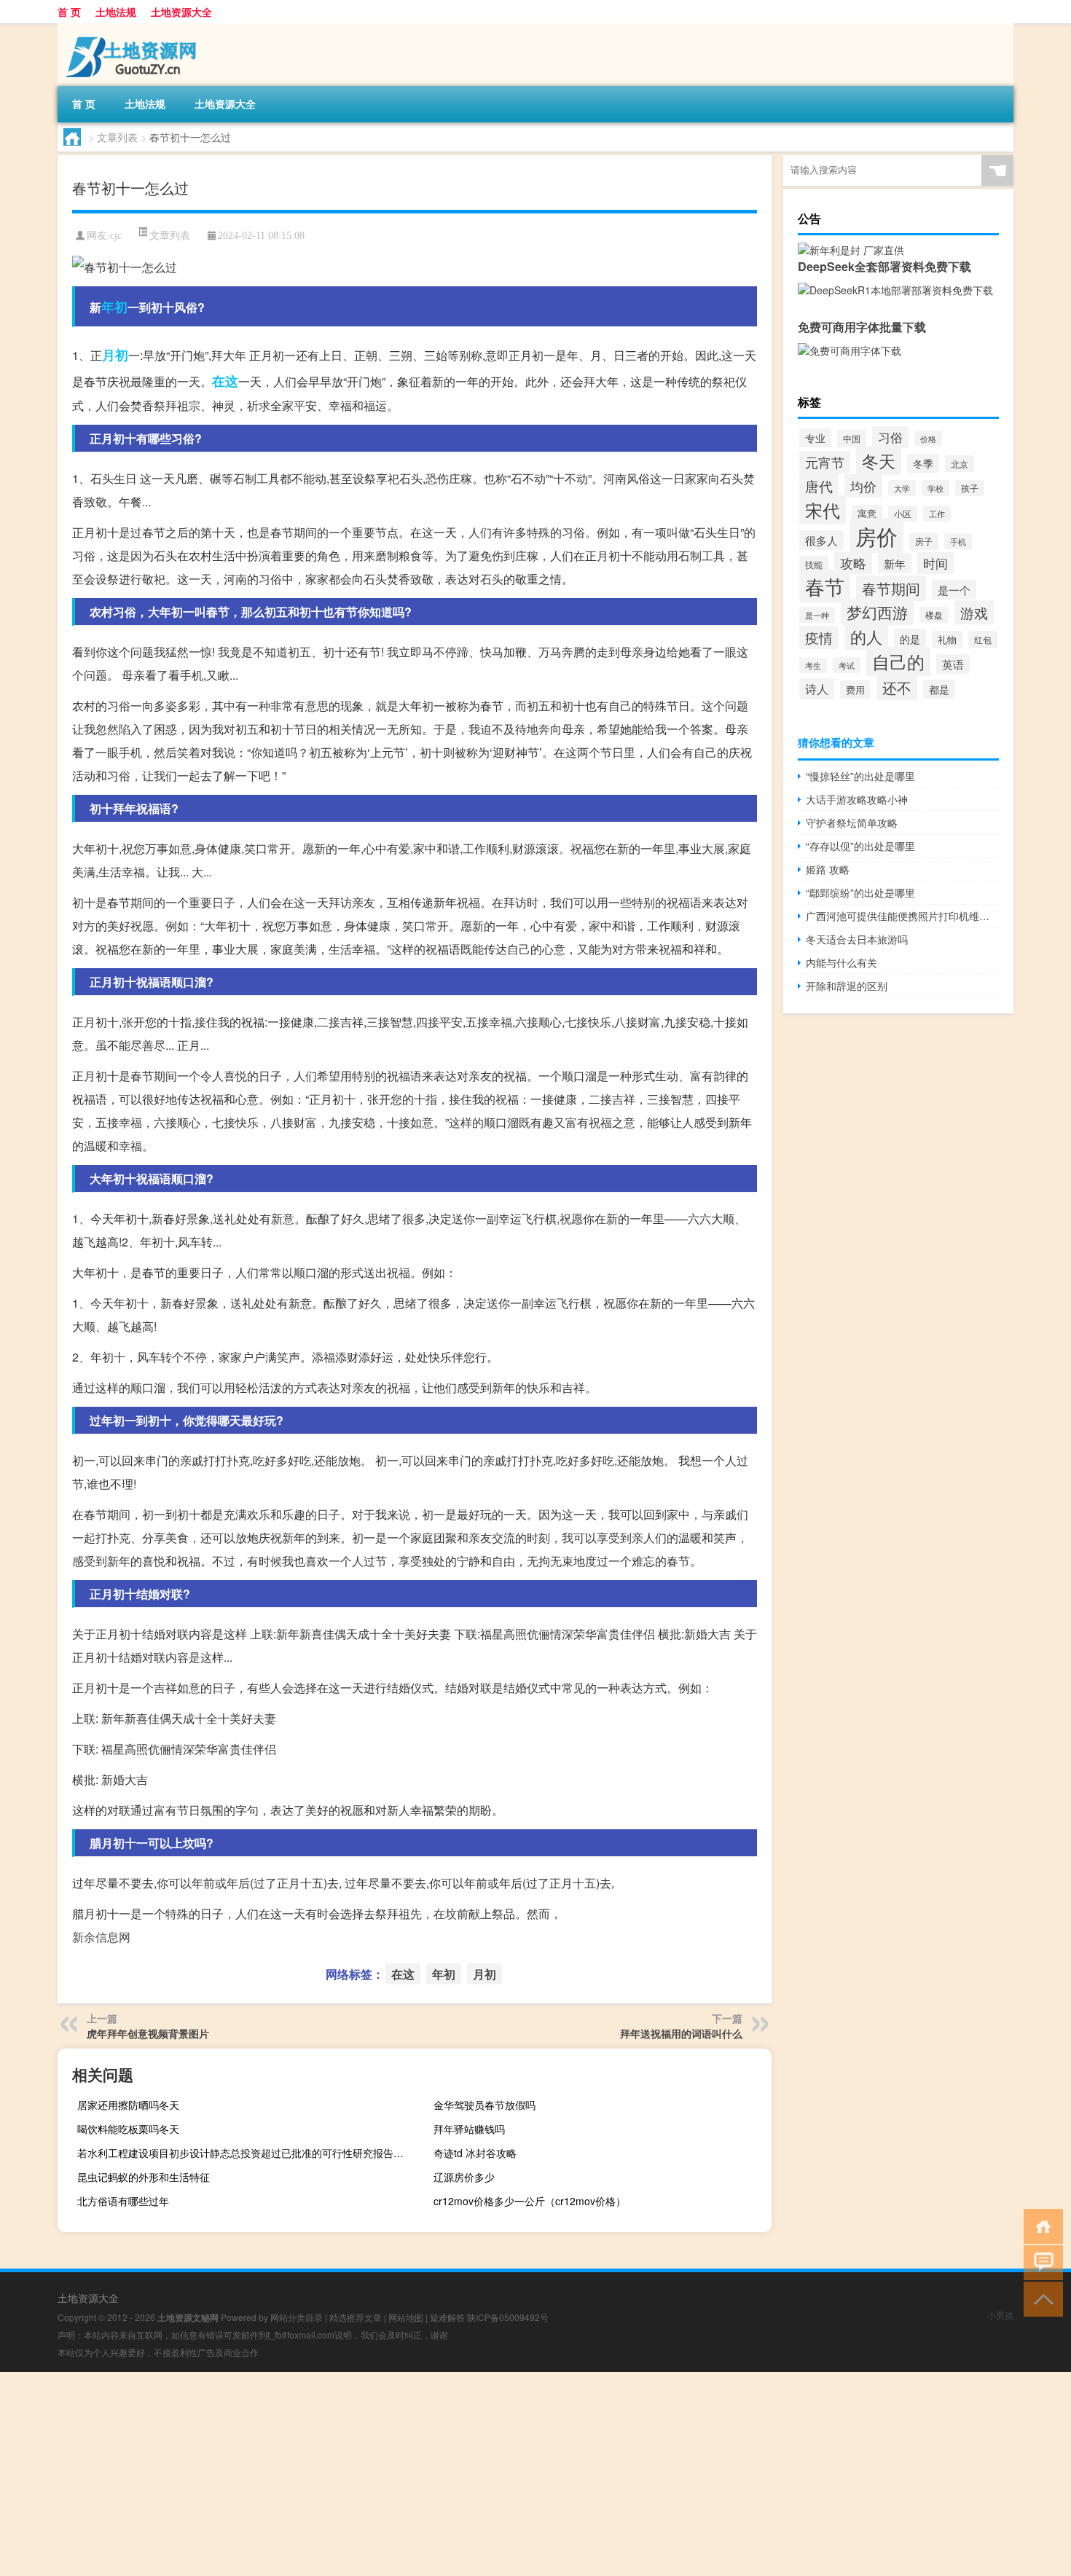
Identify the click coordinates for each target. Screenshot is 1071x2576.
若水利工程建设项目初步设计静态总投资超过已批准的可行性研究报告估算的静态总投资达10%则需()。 (244, 2153)
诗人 (817, 689)
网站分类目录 (297, 2317)
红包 (983, 640)
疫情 (819, 637)
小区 (903, 514)
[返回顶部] (1040, 2298)
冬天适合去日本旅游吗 (857, 939)
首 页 (69, 12)
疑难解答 (447, 2317)
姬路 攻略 (828, 869)
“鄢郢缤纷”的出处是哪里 (860, 892)
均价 (863, 486)
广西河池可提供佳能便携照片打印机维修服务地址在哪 (902, 916)
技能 (814, 564)
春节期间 (891, 588)
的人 (866, 636)
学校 (935, 488)
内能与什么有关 (841, 962)
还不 (897, 687)
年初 (114, 307)
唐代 (819, 486)
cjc (116, 236)
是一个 (954, 590)
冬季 (923, 463)
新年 (895, 563)
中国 (852, 439)
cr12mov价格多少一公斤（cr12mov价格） (530, 2201)
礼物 (947, 640)
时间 (935, 563)
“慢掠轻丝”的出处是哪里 (860, 776)
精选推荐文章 (356, 2317)
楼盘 (934, 615)
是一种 (817, 615)
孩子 (970, 488)
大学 (902, 488)
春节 (825, 586)
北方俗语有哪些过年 (123, 2201)
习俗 (890, 437)
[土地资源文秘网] (134, 28)
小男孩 (1000, 2315)
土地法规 (116, 12)
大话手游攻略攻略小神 (857, 799)
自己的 (898, 661)
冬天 (879, 460)
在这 (225, 381)
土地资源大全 (181, 12)
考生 (813, 665)
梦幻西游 (877, 612)
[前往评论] (1040, 2262)
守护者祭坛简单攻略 (852, 822)
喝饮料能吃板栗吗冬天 (128, 2129)
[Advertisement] (437, 2474)
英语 (953, 664)
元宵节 (825, 462)
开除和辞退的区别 (847, 986)
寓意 (867, 514)
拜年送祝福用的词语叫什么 (681, 2033)
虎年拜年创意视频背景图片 (148, 2033)
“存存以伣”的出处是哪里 (860, 846)
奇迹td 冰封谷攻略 (475, 2153)
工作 (937, 514)
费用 (855, 690)
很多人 (821, 540)
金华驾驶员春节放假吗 (484, 2105)
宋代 (823, 510)
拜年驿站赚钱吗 (469, 2129)
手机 (958, 541)
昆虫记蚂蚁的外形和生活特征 (144, 2177)
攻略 (853, 563)
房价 (876, 535)
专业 (815, 438)
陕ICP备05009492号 (508, 2317)
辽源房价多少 (464, 2177)
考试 (847, 665)
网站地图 (406, 2317)
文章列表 (117, 137)
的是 (910, 639)
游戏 (974, 612)
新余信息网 (101, 1937)
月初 (115, 355)
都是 (939, 689)
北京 (960, 464)
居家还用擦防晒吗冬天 (128, 2105)
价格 (928, 439)
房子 (924, 541)
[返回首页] (1040, 2225)
